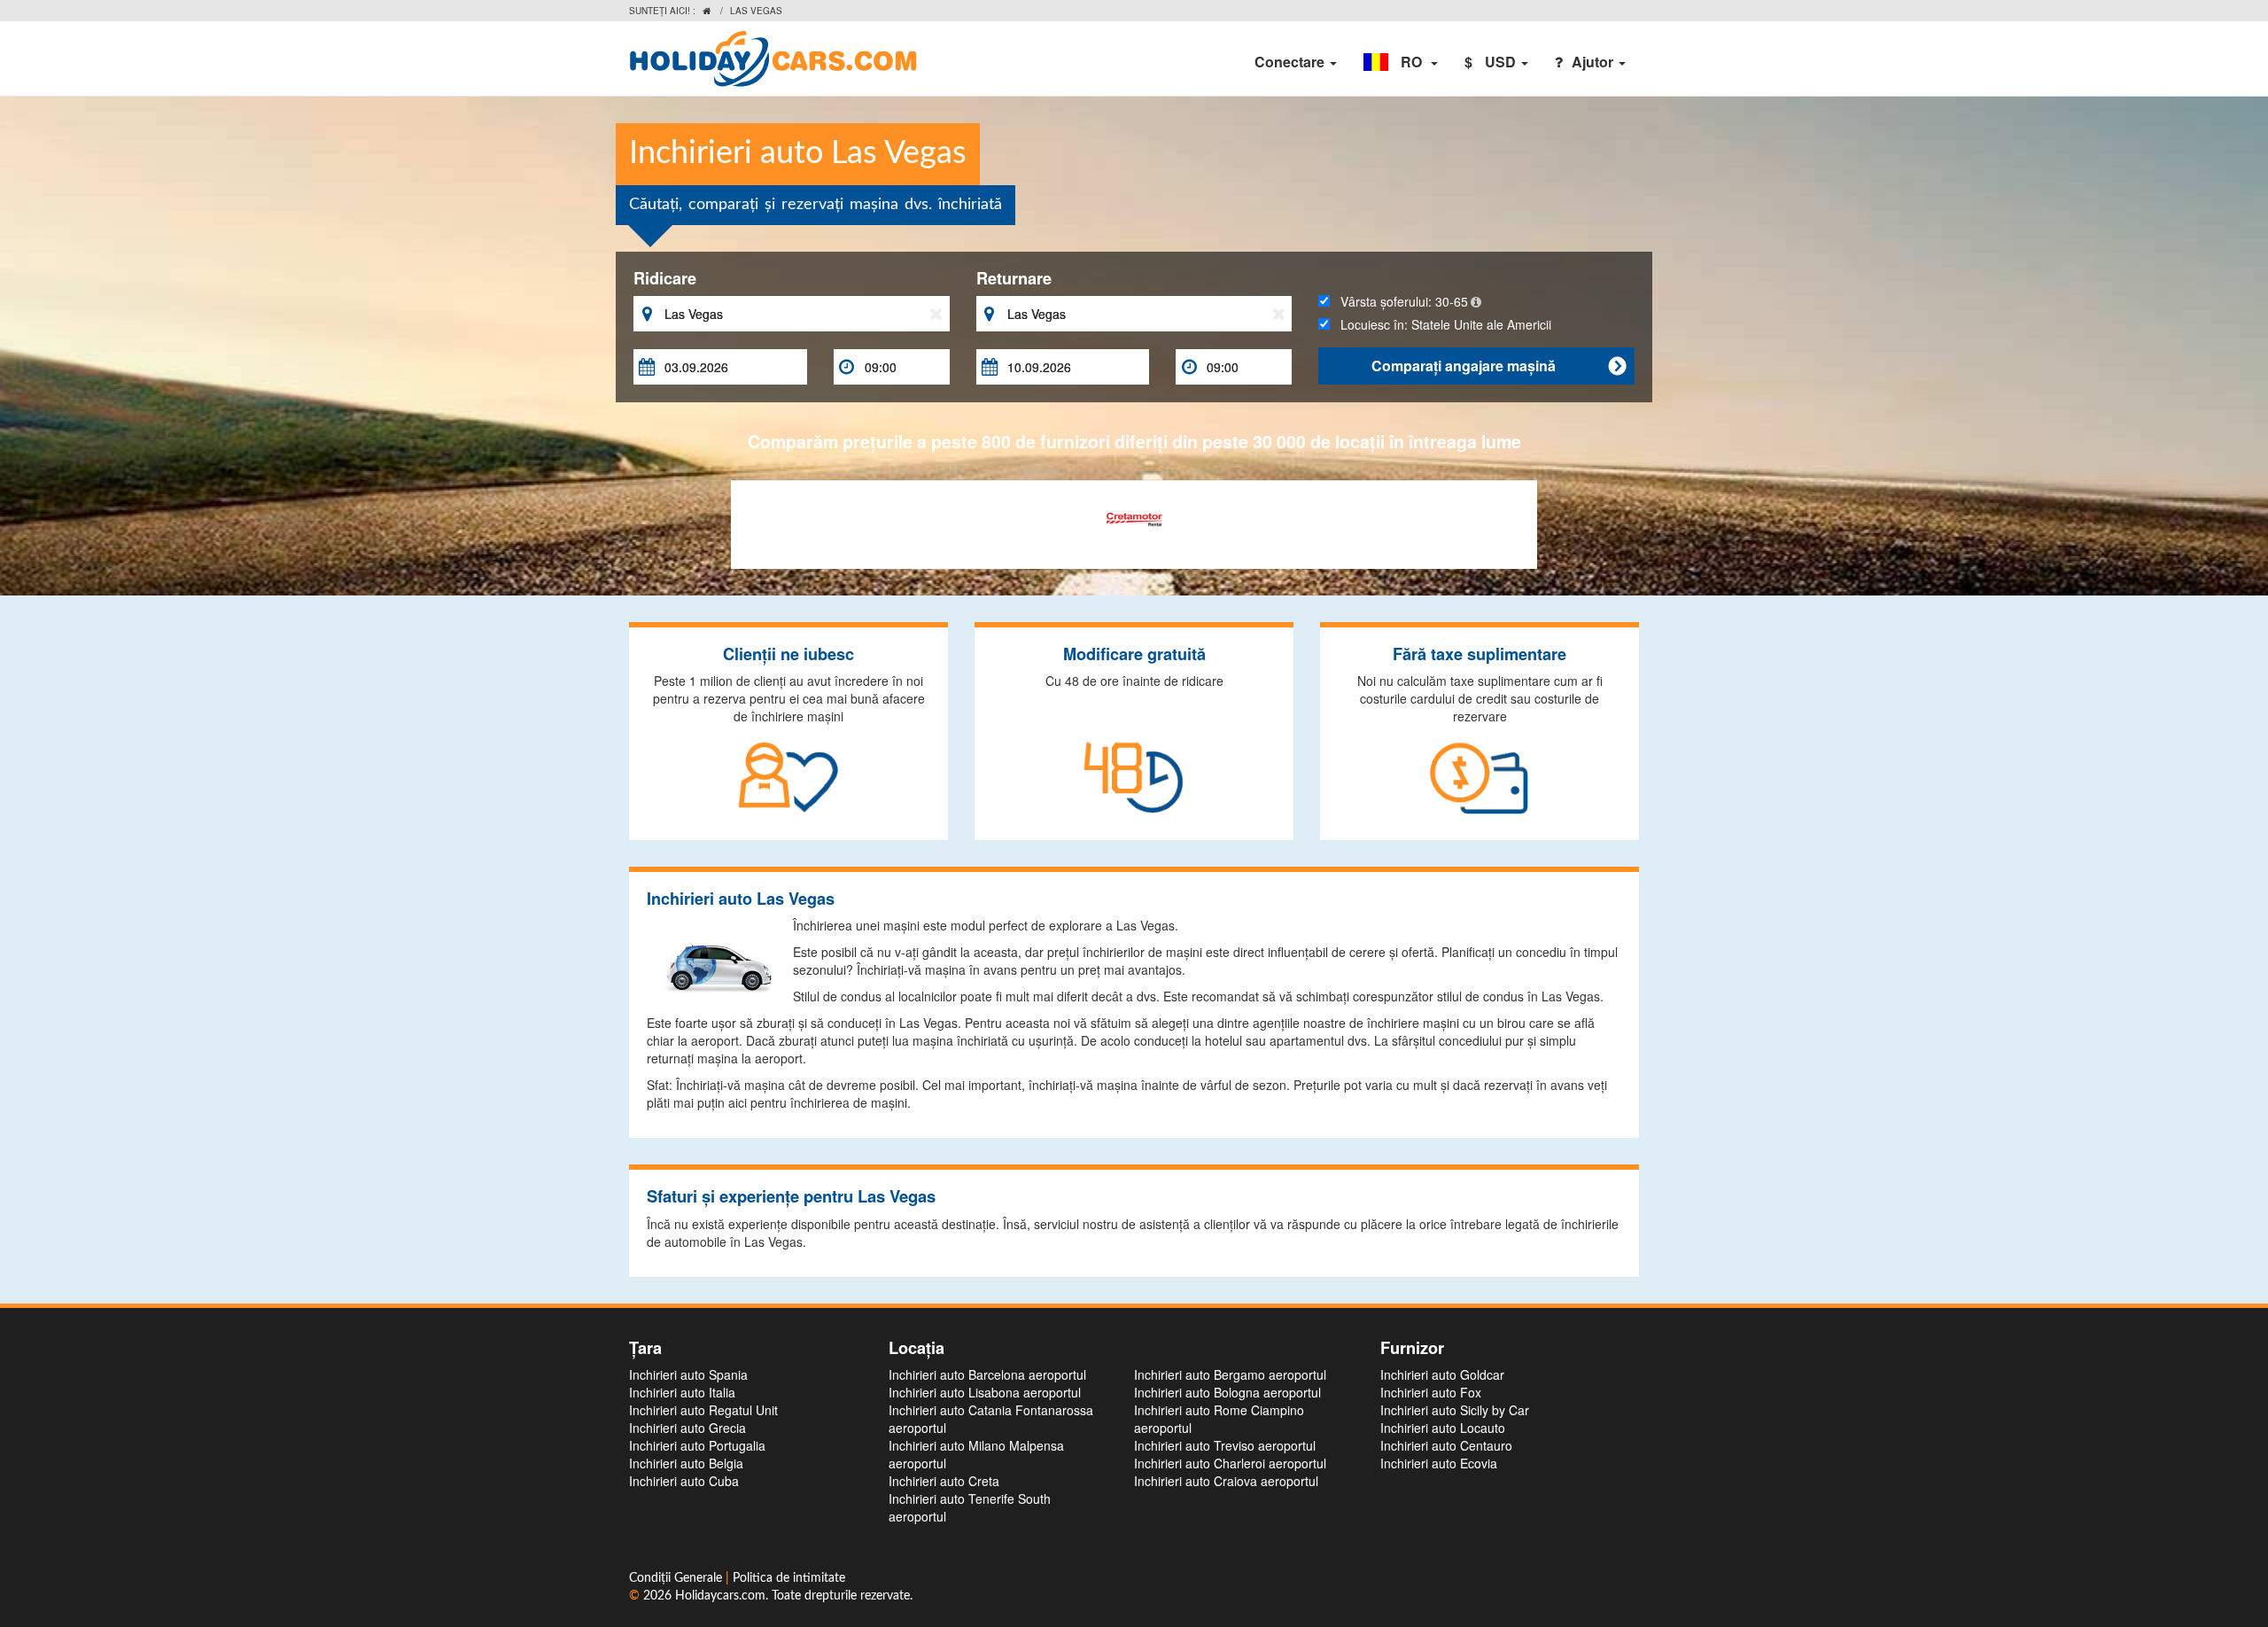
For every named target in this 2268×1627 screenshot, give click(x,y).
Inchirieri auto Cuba (684, 1481)
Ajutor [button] (1594, 62)
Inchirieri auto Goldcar (1442, 1374)
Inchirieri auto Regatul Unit (703, 1410)
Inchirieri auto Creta (944, 1481)
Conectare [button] (1291, 62)
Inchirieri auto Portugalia (697, 1445)
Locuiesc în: (1441, 324)
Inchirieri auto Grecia (687, 1428)
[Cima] (1134, 518)
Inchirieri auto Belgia (686, 1463)
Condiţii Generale (677, 1578)
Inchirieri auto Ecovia (1439, 1463)
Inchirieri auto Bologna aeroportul (1227, 1392)
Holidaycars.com (720, 1596)
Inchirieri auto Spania (688, 1374)
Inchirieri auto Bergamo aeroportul (1230, 1374)
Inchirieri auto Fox (1431, 1392)
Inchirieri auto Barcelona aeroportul (987, 1374)
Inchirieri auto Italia (682, 1392)
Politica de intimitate (789, 1578)
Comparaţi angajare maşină (1499, 366)
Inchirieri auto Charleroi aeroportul (1230, 1463)
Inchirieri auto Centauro (1446, 1445)
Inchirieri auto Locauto (1443, 1428)
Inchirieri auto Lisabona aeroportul (985, 1392)
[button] (1401, 62)
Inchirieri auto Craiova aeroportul (1226, 1481)
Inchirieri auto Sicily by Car (1455, 1410)
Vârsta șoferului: (1399, 301)
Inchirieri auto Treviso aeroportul (1225, 1445)
